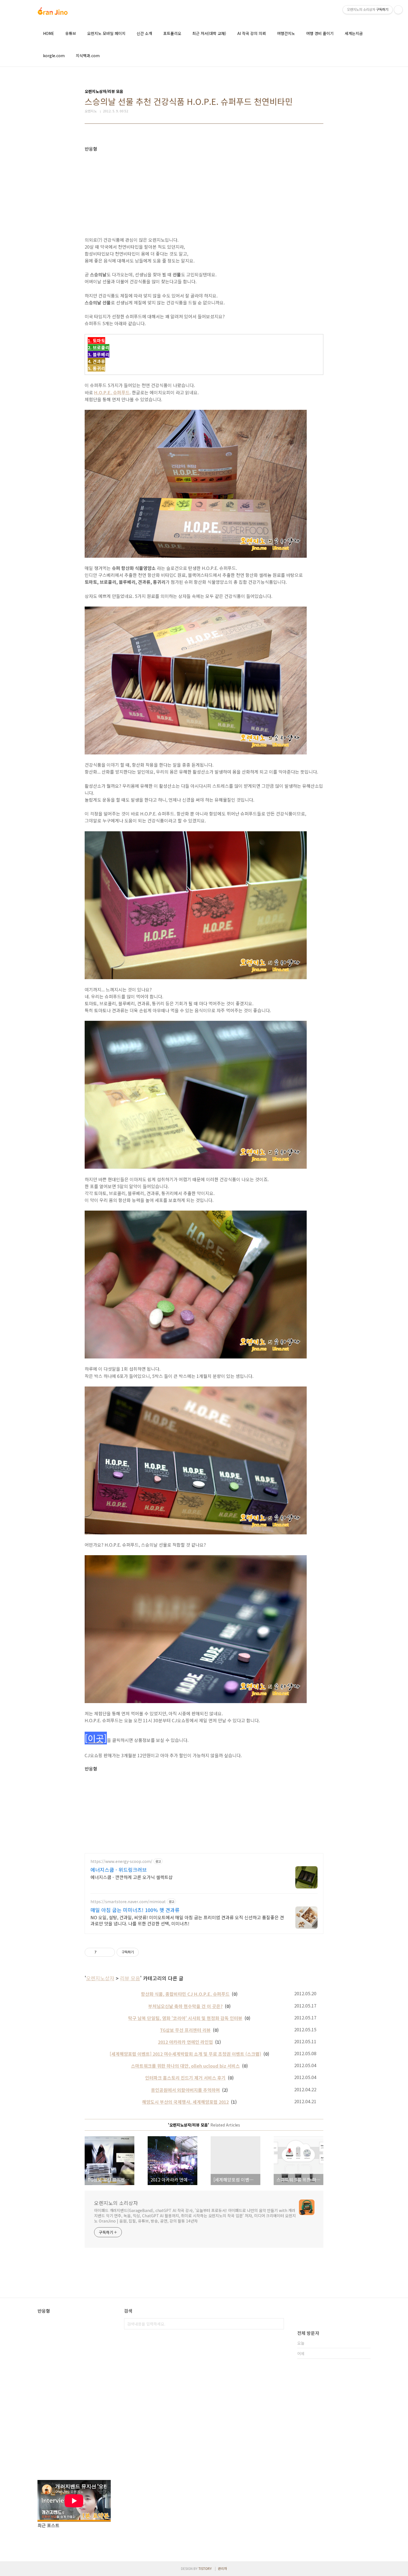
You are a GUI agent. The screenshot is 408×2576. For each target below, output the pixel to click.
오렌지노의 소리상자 (116, 2203)
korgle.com (54, 55)
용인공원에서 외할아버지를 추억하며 (185, 2090)
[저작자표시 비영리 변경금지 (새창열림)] (146, 1952)
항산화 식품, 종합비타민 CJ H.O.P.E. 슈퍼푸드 (185, 1994)
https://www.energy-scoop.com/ (121, 1861)
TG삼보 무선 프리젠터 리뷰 (185, 2030)
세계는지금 (354, 33)
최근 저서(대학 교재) (209, 33)
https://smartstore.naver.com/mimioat (128, 1902)
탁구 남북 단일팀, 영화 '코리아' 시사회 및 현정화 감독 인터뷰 (185, 2018)
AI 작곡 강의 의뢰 (252, 33)
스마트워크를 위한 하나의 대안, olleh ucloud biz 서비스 (185, 2066)
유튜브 (71, 33)
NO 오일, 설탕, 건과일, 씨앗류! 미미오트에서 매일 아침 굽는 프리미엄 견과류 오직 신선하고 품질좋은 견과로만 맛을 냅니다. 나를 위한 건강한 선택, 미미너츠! (187, 1920)
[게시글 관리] (109, 1952)
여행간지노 (286, 33)
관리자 (222, 2568)
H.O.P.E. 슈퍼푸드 (112, 392)
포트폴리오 (172, 33)
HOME (49, 33)
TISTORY (205, 2568)
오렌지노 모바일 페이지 (106, 33)
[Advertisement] (204, 190)
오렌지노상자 (100, 1978)
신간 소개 (144, 33)
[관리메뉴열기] (398, 10)
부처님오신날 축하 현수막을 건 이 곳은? (185, 2006)
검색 (278, 2324)
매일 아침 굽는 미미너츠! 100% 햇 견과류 (135, 1910)
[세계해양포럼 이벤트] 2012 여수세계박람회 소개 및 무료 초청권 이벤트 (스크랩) (185, 2054)
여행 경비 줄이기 (320, 33)
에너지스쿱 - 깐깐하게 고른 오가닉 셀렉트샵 (132, 1877)
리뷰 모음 (130, 1978)
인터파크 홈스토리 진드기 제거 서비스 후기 (185, 2078)
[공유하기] (102, 1952)
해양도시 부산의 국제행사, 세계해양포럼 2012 (185, 2102)
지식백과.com (88, 55)
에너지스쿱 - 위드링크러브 (119, 1870)
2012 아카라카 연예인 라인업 (185, 2042)
